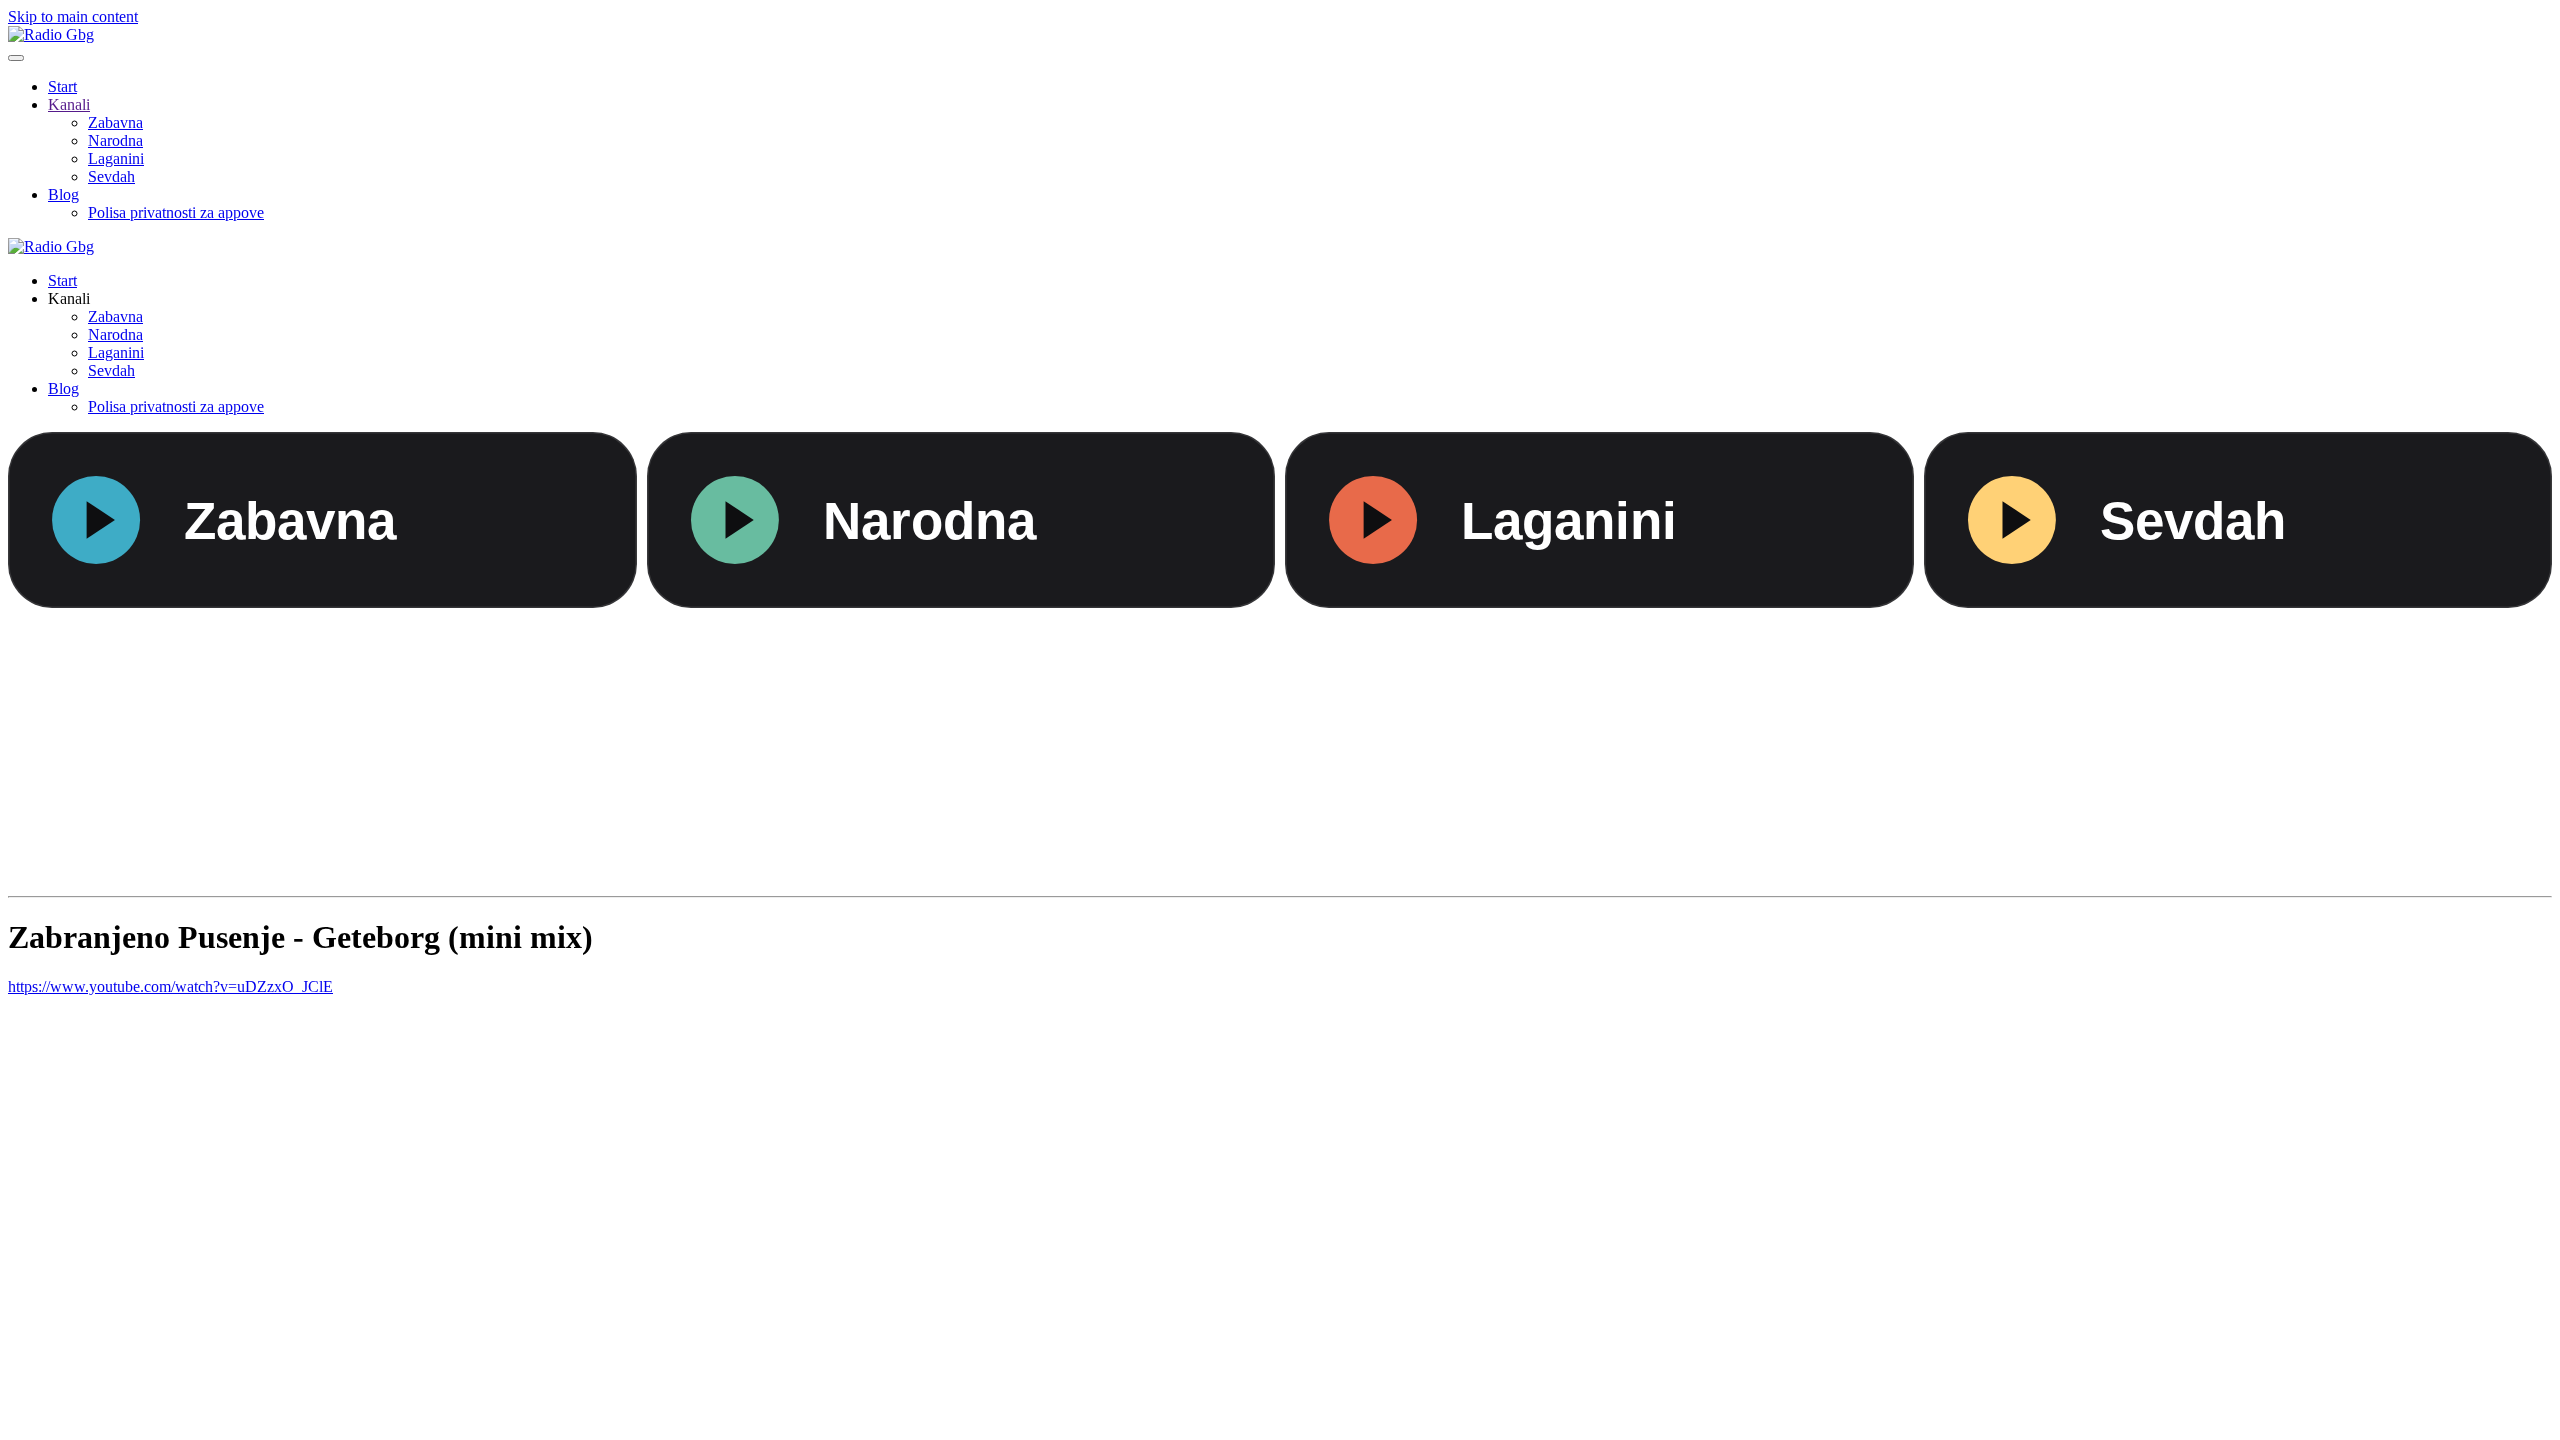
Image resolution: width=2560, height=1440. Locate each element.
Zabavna (115, 122)
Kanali (69, 104)
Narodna (115, 140)
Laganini (116, 158)
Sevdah (111, 176)
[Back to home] (51, 34)
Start (62, 86)
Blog (63, 194)
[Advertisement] (608, 748)
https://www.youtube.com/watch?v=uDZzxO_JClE (170, 986)
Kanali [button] (69, 298)
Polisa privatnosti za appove (176, 212)
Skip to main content (73, 16)
